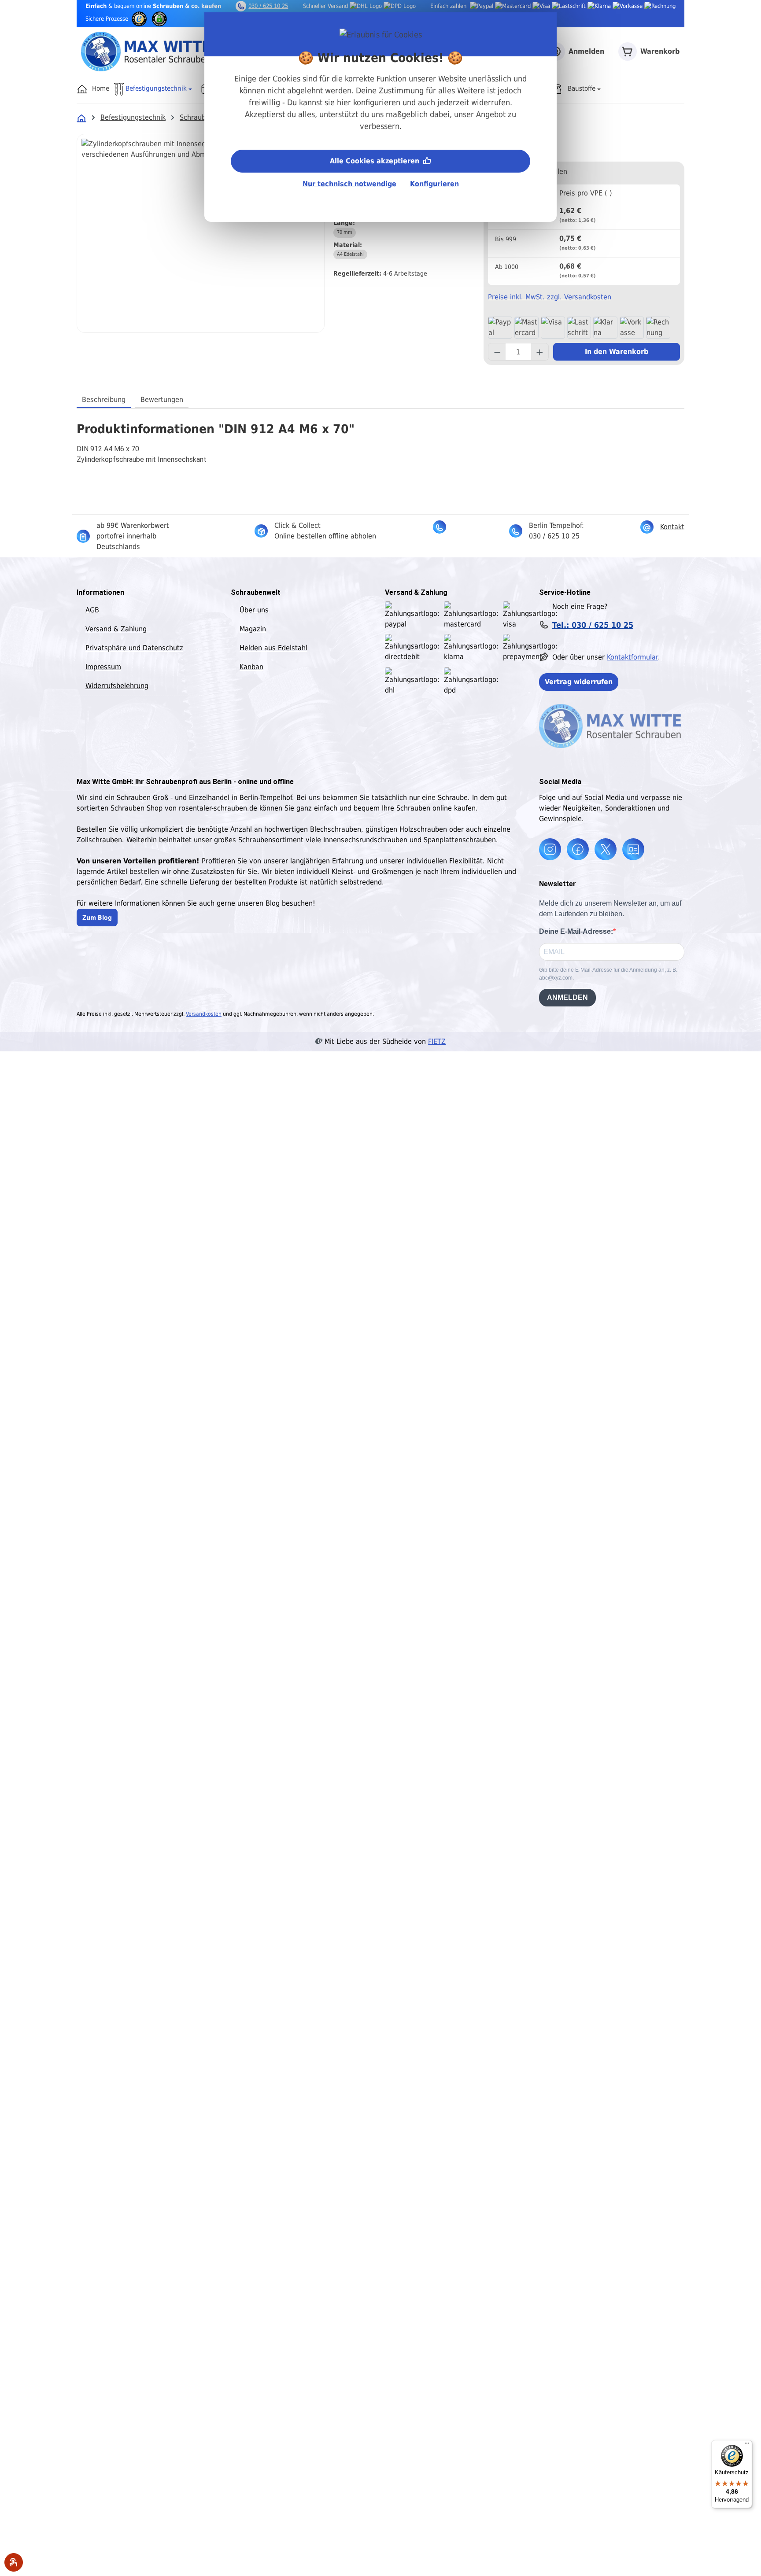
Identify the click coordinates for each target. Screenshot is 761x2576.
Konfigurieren (434, 184)
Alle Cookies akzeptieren (376, 161)
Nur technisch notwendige (349, 184)
